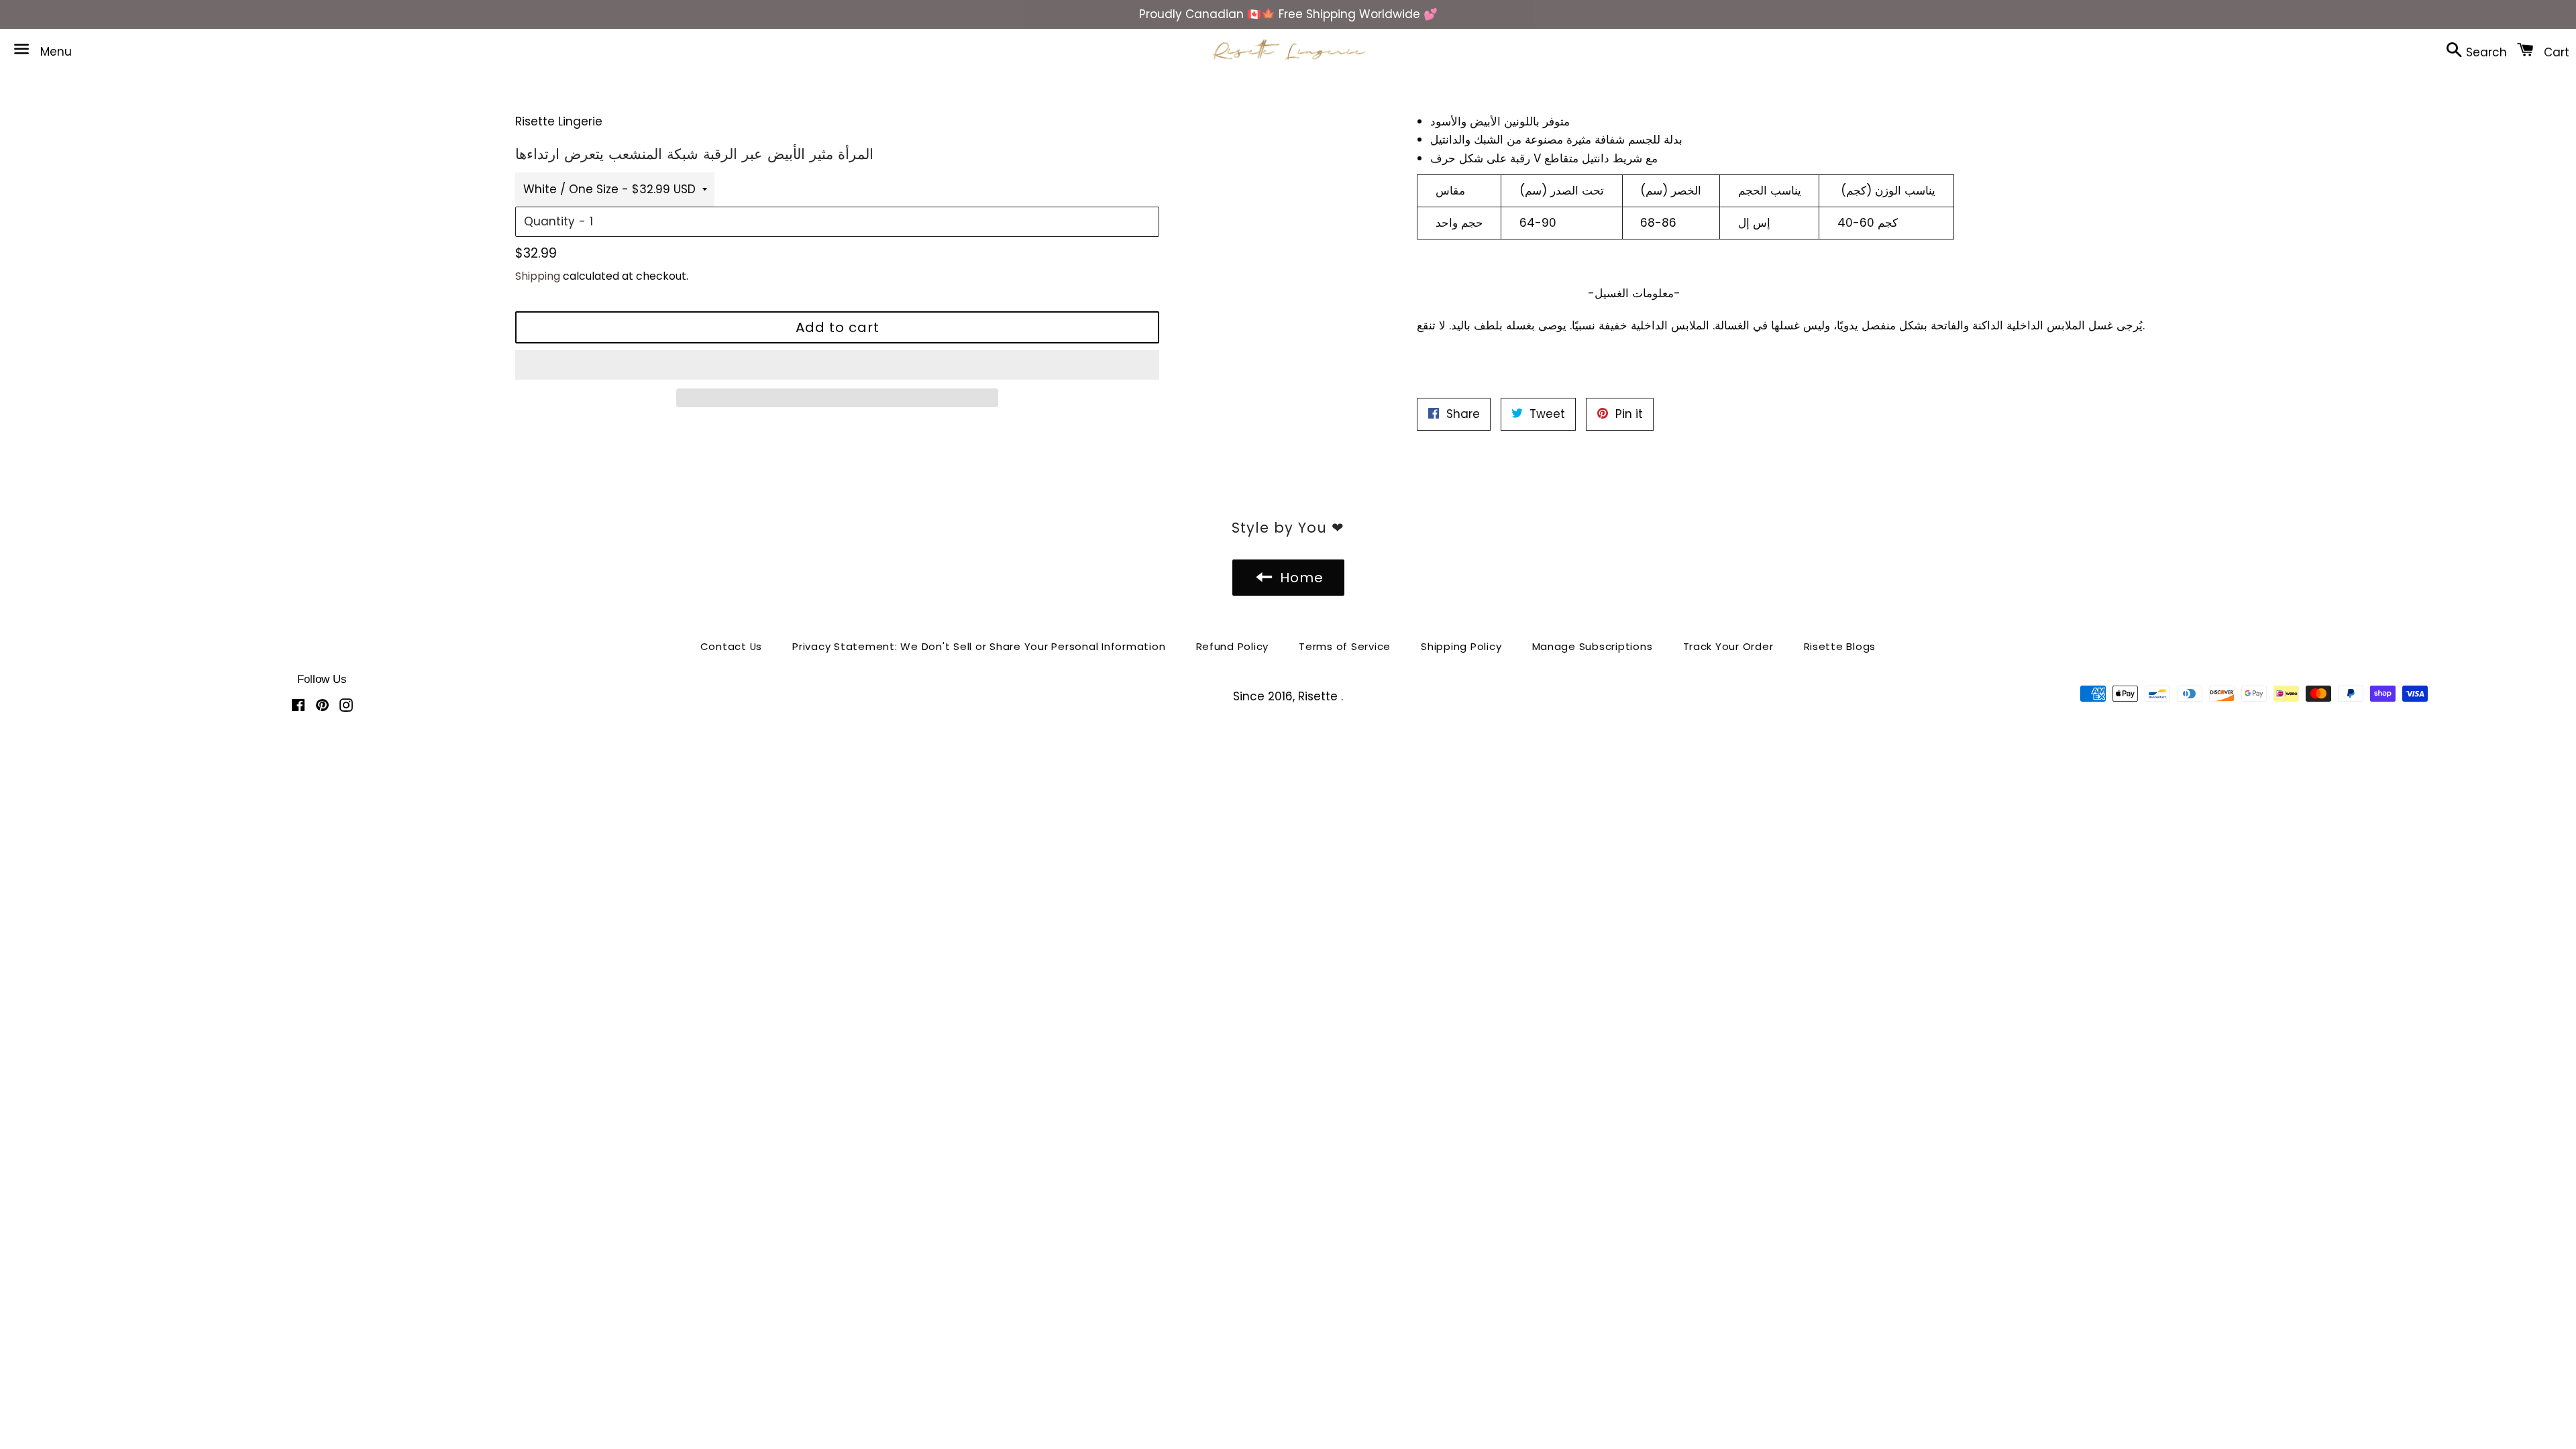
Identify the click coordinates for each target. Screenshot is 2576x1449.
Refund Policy (1233, 646)
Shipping (538, 276)
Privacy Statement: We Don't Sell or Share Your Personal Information (979, 646)
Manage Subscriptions (1593, 646)
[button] (837, 365)
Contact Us (732, 646)
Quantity (549, 221)
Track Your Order (1728, 646)
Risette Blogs (1840, 646)
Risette (1320, 696)
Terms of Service (1345, 646)
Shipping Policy (1461, 646)
